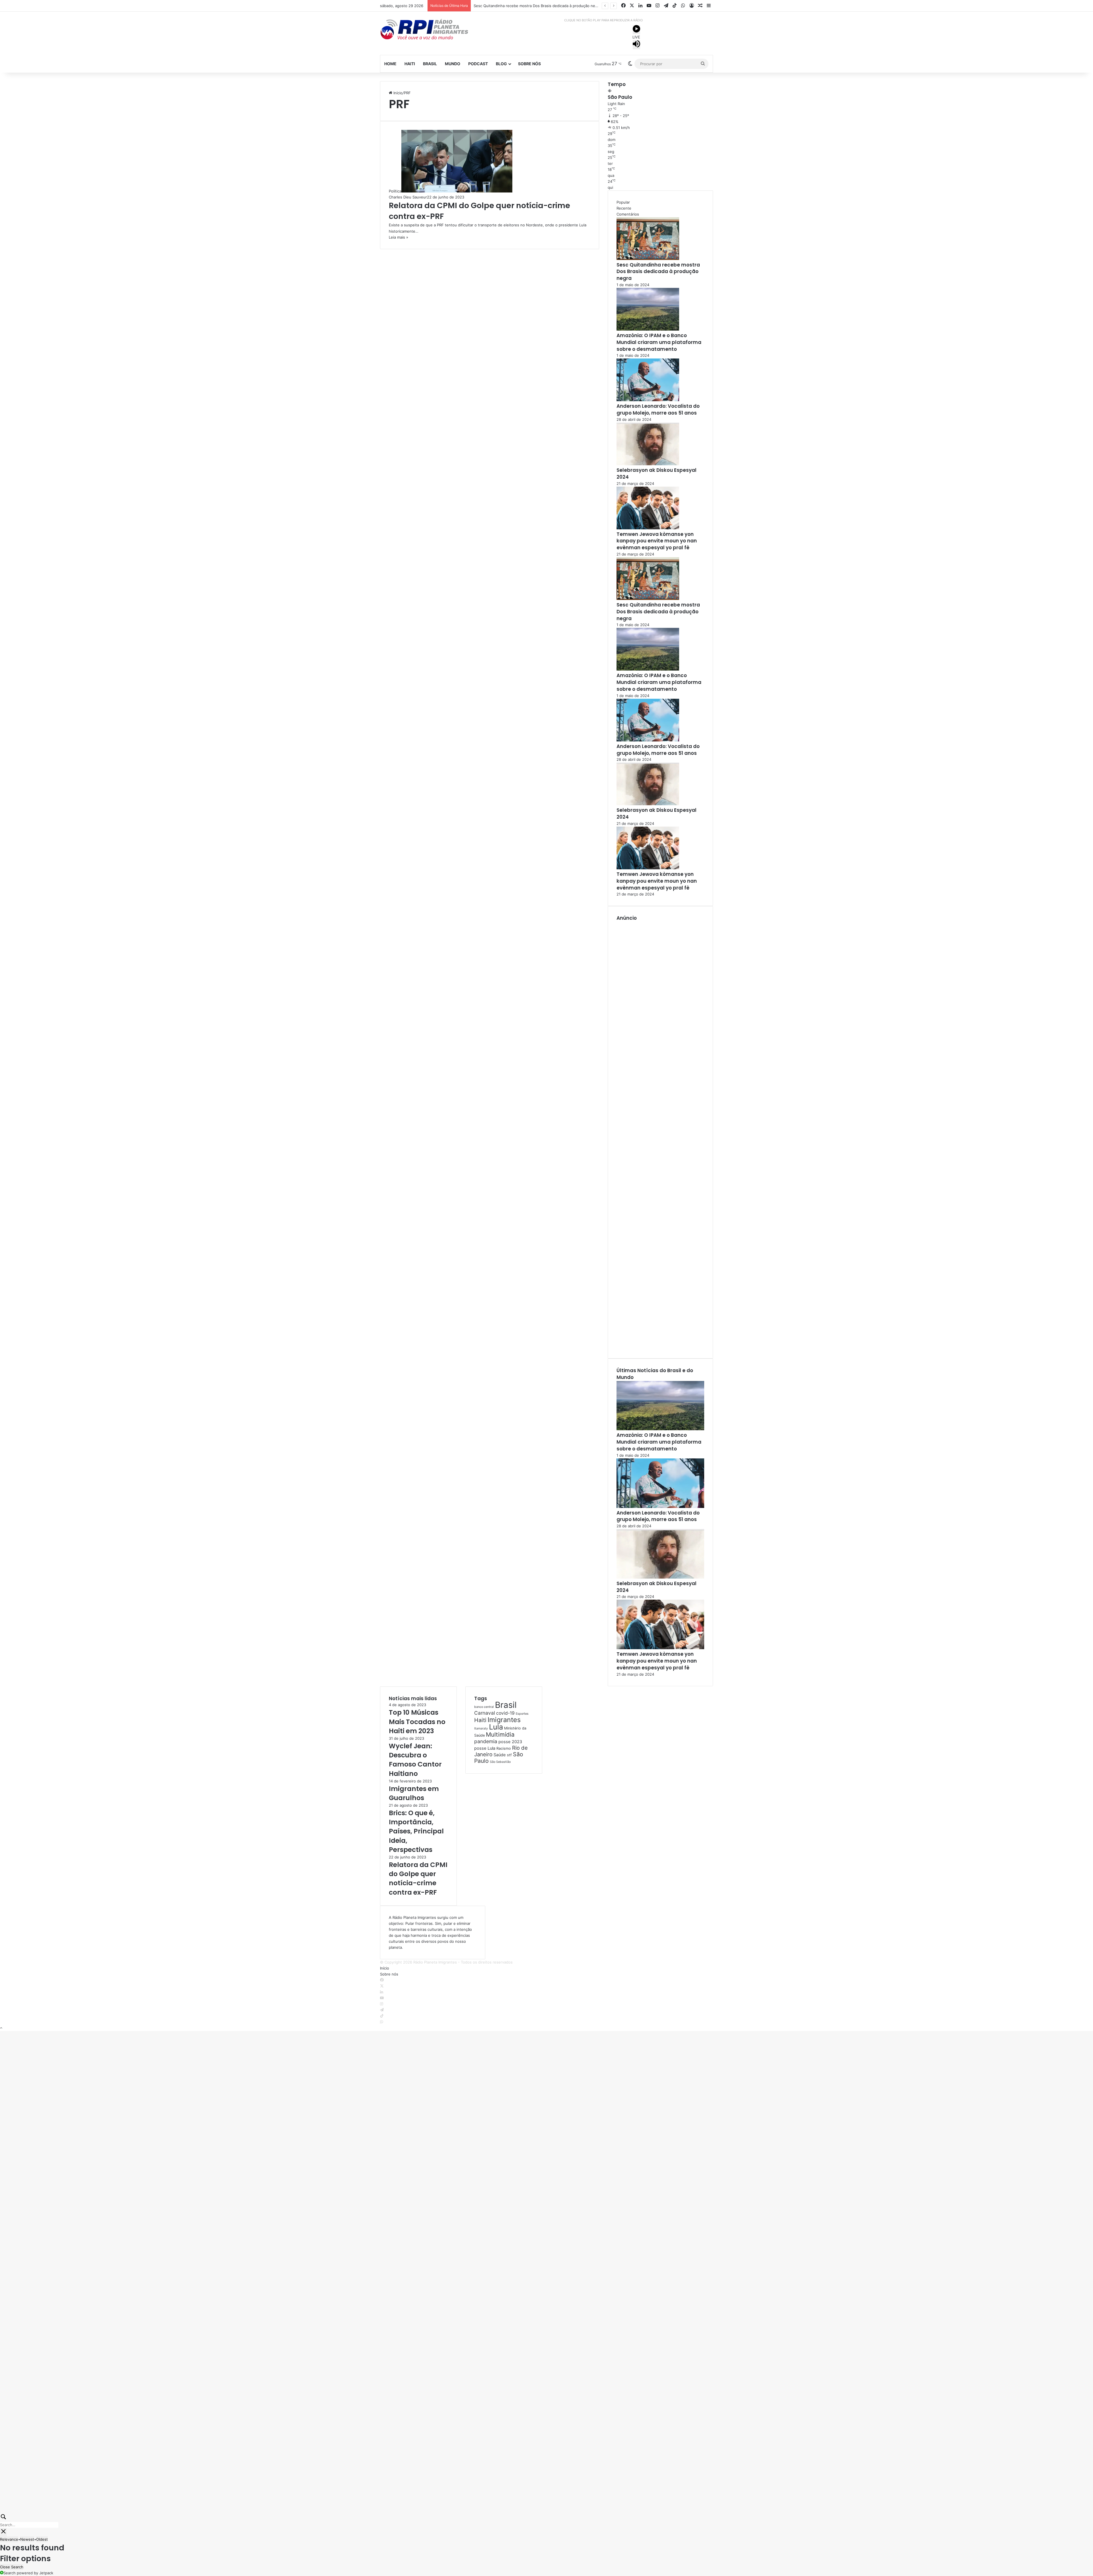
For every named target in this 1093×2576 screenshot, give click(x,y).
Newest (27, 2539)
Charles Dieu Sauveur (408, 197)
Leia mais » (398, 237)
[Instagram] (382, 2004)
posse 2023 (510, 1742)
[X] (382, 1986)
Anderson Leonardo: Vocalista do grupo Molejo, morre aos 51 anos (658, 409)
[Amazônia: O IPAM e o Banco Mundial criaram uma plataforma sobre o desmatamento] (648, 329)
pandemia (486, 1741)
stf (509, 1755)
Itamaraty (481, 1728)
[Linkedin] (382, 1992)
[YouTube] (382, 1998)
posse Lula (485, 1748)
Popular (623, 202)
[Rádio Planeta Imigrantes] (433, 29)
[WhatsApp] (382, 2022)
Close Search (12, 2567)
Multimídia (500, 1734)
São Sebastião (500, 1762)
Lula (496, 1727)
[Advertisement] (660, 1136)
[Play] (636, 30)
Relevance (9, 2539)
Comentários (628, 214)
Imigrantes (504, 1720)
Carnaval (485, 1713)
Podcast (478, 64)
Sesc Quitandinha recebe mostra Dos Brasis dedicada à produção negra (658, 272)
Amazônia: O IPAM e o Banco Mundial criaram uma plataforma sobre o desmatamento (659, 342)
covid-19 (505, 1713)
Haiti (410, 64)
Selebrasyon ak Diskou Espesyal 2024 (657, 474)
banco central (484, 1707)
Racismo (504, 1748)
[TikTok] (382, 2016)
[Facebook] (382, 1980)
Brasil (430, 64)
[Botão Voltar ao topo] (1, 2028)
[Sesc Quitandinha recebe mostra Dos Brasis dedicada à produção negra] (648, 259)
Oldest (42, 2539)
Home (390, 64)
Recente (624, 208)
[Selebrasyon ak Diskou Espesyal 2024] (648, 464)
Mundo (453, 64)
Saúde (500, 1755)
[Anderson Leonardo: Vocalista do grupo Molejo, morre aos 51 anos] (648, 400)
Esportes (522, 1714)
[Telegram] (382, 2010)
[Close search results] (3, 2532)
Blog (501, 64)
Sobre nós (529, 64)
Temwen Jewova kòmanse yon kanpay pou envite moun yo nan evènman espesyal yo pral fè (657, 541)
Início (397, 93)
